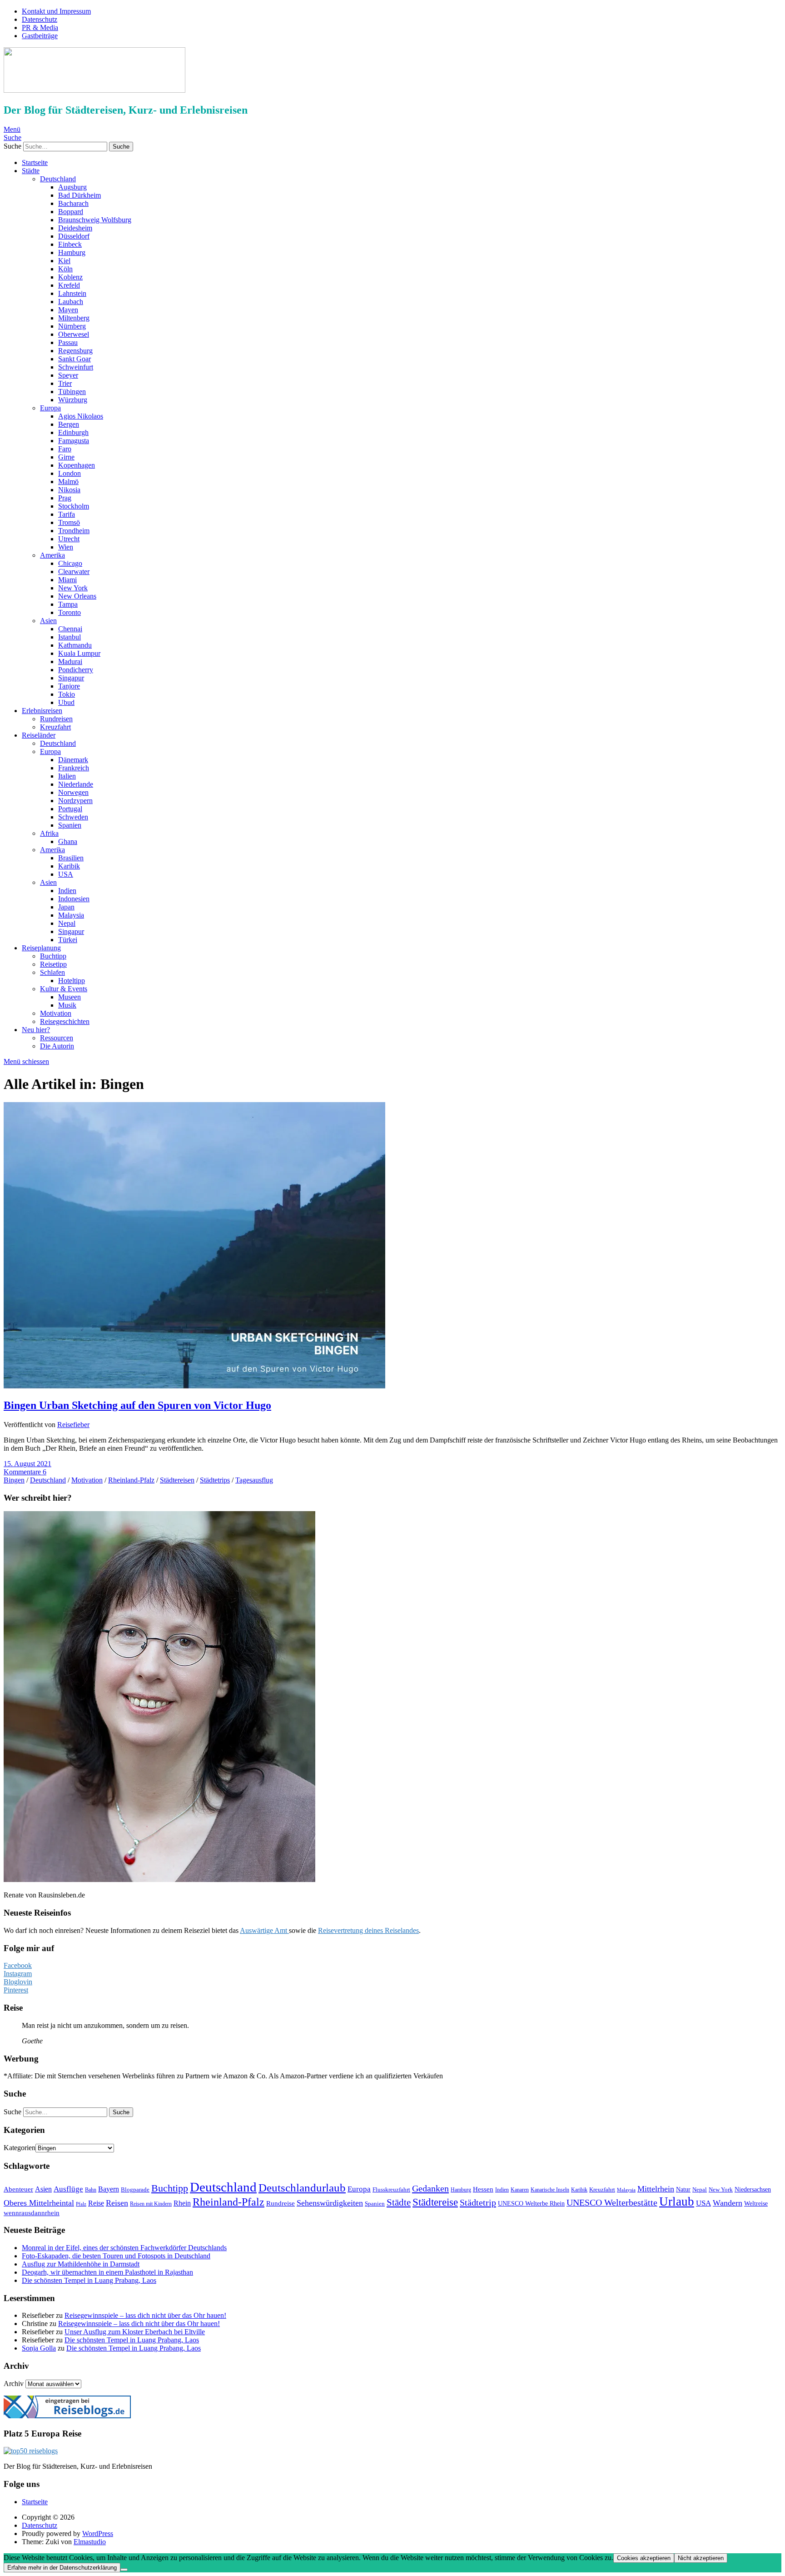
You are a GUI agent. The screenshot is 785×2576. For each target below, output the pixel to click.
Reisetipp (53, 964)
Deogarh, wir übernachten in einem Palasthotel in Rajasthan (107, 2272)
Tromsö (69, 522)
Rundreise (281, 2203)
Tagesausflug (254, 1480)
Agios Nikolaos (81, 416)
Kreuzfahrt (55, 727)
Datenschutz (40, 19)
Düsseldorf (74, 236)
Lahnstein (72, 293)
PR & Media (40, 27)
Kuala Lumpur (79, 653)
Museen (70, 997)
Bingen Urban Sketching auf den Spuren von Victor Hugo (137, 1405)
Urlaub (677, 2202)
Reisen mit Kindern (151, 2204)
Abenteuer (18, 2189)
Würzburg (73, 400)
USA (66, 874)
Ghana (68, 841)
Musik (67, 1005)
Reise (96, 2203)
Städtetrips (215, 1480)
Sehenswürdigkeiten (330, 2203)
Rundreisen (56, 719)
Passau (68, 342)
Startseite (35, 162)
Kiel (64, 261)
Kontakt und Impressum (56, 11)
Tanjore (69, 686)
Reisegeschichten (65, 1021)
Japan (66, 907)
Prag (65, 498)
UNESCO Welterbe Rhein (531, 2203)
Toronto (70, 612)
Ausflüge (68, 2189)
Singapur (71, 678)
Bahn (91, 2190)
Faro (65, 449)
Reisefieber (73, 1425)
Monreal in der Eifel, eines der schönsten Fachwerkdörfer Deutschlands (124, 2248)
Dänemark (73, 760)
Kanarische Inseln (550, 2190)
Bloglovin (18, 1982)
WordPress (98, 2534)
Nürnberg (72, 326)
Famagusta (74, 441)
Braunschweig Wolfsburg (95, 220)
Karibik (69, 866)
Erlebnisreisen (42, 711)
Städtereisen (177, 1480)
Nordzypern (75, 801)
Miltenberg (74, 318)
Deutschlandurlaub (302, 2188)
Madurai (70, 661)
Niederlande (76, 784)
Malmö (68, 482)
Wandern (728, 2203)
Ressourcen (57, 1038)
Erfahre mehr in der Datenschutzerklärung (62, 2568)
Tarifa (67, 514)
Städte (31, 171)
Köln (65, 269)
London (70, 473)
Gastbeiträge (40, 36)
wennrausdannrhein (32, 2213)
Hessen (483, 2189)
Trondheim (74, 531)
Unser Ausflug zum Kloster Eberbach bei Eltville (135, 2332)
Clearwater (74, 572)
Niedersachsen (753, 2189)
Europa (50, 408)
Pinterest (16, 1990)
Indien (67, 891)
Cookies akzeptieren (644, 2558)
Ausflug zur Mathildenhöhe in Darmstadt (81, 2264)
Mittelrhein (656, 2189)
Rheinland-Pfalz (131, 1480)
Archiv (14, 2384)
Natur (683, 2189)
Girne (66, 457)
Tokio (67, 694)
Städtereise (435, 2202)
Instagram (18, 1974)
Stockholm (74, 506)
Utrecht (69, 539)
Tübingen (72, 392)
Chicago (70, 563)
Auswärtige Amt (264, 1930)
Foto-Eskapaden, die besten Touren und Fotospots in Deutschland (116, 2256)
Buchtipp (53, 956)
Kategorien (20, 2148)
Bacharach (73, 203)
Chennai (70, 629)
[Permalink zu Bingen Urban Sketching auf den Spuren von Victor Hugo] (194, 1386)
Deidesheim (75, 228)
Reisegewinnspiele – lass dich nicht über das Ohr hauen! (145, 2315)
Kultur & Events (64, 989)
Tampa (68, 604)
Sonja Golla (39, 2348)
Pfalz (81, 2204)
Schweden (73, 817)
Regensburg (75, 351)
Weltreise (756, 2203)
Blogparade (135, 2189)
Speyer (68, 375)
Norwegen (73, 792)
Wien (66, 547)
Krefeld (69, 285)
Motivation (56, 1013)
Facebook (18, 1965)
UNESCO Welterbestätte (612, 2203)
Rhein (182, 2203)
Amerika (52, 555)
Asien (48, 621)
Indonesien (74, 899)
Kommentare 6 (25, 1472)
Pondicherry (76, 670)
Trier (65, 383)
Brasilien (71, 858)
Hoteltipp (72, 981)
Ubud (66, 702)
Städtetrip (478, 2202)
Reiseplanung (41, 948)
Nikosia (69, 490)
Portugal (70, 809)
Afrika (49, 833)
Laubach (71, 302)
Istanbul (70, 637)
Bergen (69, 424)
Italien (67, 776)
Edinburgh (73, 432)
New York (73, 588)
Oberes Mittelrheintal (39, 2203)
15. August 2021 (27, 1464)
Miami (67, 580)
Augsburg (72, 187)
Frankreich (74, 768)
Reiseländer (39, 735)
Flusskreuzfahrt (391, 2189)
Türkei (68, 940)
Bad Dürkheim (79, 195)
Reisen (117, 2203)
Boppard (71, 212)
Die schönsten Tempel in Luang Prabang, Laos (89, 2280)
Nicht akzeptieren (701, 2558)
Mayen (68, 310)
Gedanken (430, 2188)
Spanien (70, 825)
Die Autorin (57, 1046)
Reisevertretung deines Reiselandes (368, 1930)
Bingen (14, 1480)
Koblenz (70, 277)
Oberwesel (74, 334)
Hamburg (72, 252)
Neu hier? (36, 1030)
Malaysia (71, 915)
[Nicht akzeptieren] (124, 2570)
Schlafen (52, 972)
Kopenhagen (77, 465)
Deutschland (58, 179)
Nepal (67, 923)
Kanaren (520, 2190)
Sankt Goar (75, 359)
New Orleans (77, 596)
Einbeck (70, 244)
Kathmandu (75, 645)
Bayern (109, 2189)
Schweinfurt (76, 367)
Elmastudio (90, 2542)
